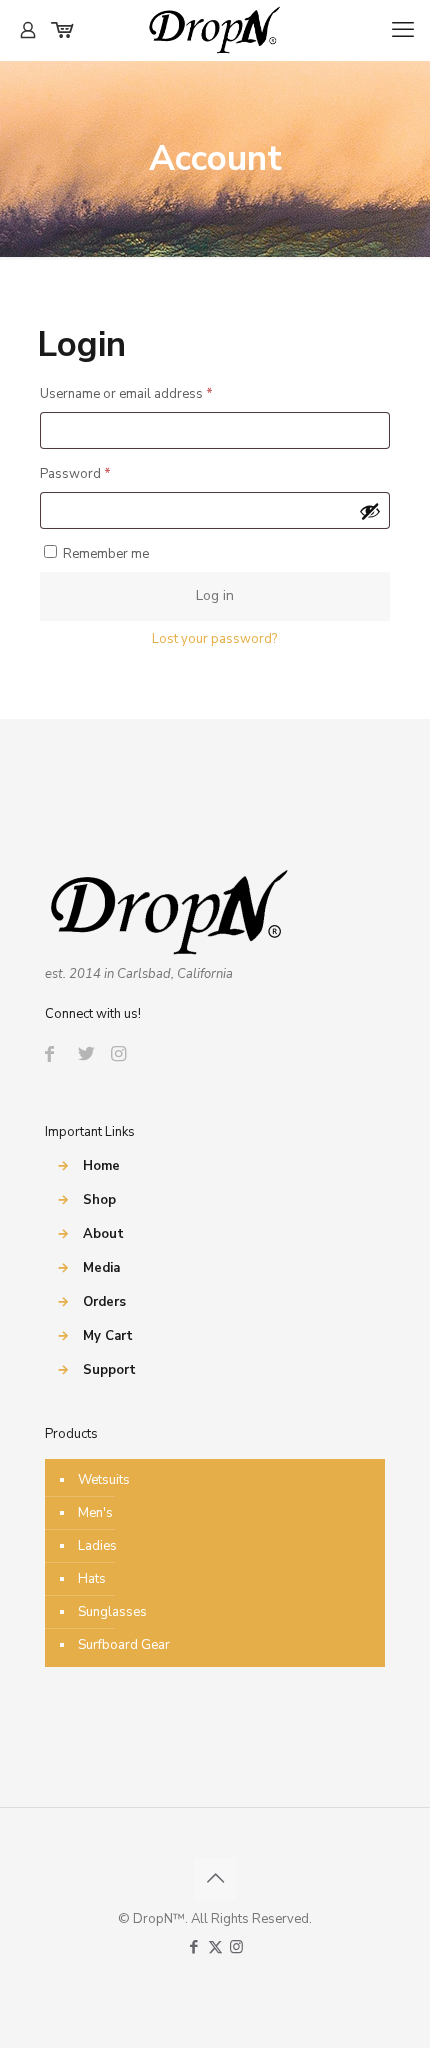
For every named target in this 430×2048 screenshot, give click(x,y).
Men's (95, 1513)
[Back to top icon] (215, 1879)
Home (101, 1166)
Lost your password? (214, 639)
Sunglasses (112, 1612)
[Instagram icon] (236, 1947)
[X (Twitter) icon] (215, 1947)
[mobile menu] (403, 30)
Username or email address (153, 393)
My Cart (108, 1336)
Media (101, 1268)
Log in (215, 595)
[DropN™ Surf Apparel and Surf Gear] (215, 30)
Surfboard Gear (124, 1645)
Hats (92, 1579)
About (103, 1234)
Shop (99, 1200)
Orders (104, 1302)
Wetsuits (104, 1480)
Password (102, 473)
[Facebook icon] (194, 1947)
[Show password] (370, 511)
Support (109, 1370)
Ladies (97, 1546)
